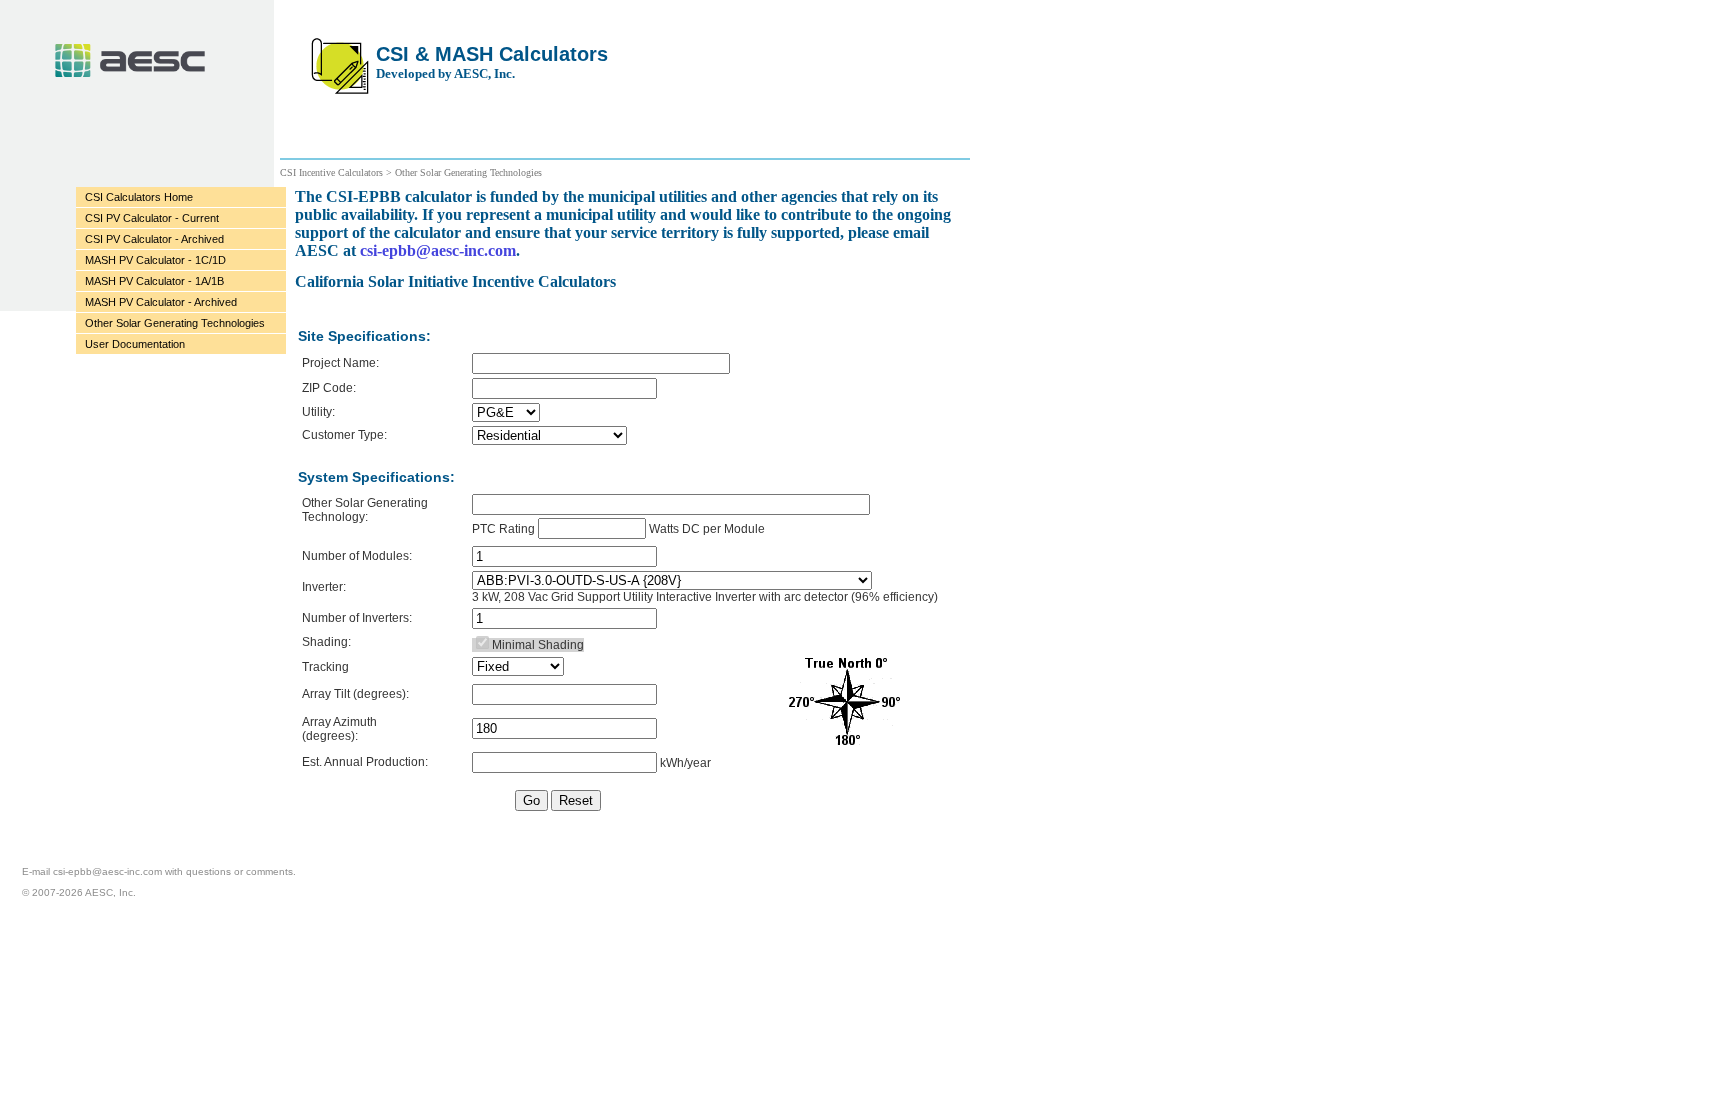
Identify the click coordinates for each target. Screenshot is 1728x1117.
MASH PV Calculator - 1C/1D (155, 260)
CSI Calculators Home (139, 197)
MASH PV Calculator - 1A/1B (154, 281)
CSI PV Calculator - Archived (154, 239)
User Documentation (135, 344)
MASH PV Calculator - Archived (161, 302)
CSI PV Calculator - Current (152, 218)
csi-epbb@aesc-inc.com (438, 250)
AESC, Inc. (130, 60)
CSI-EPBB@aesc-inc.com (107, 871)
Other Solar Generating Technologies (175, 323)
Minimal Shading (538, 645)
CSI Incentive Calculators (333, 172)
